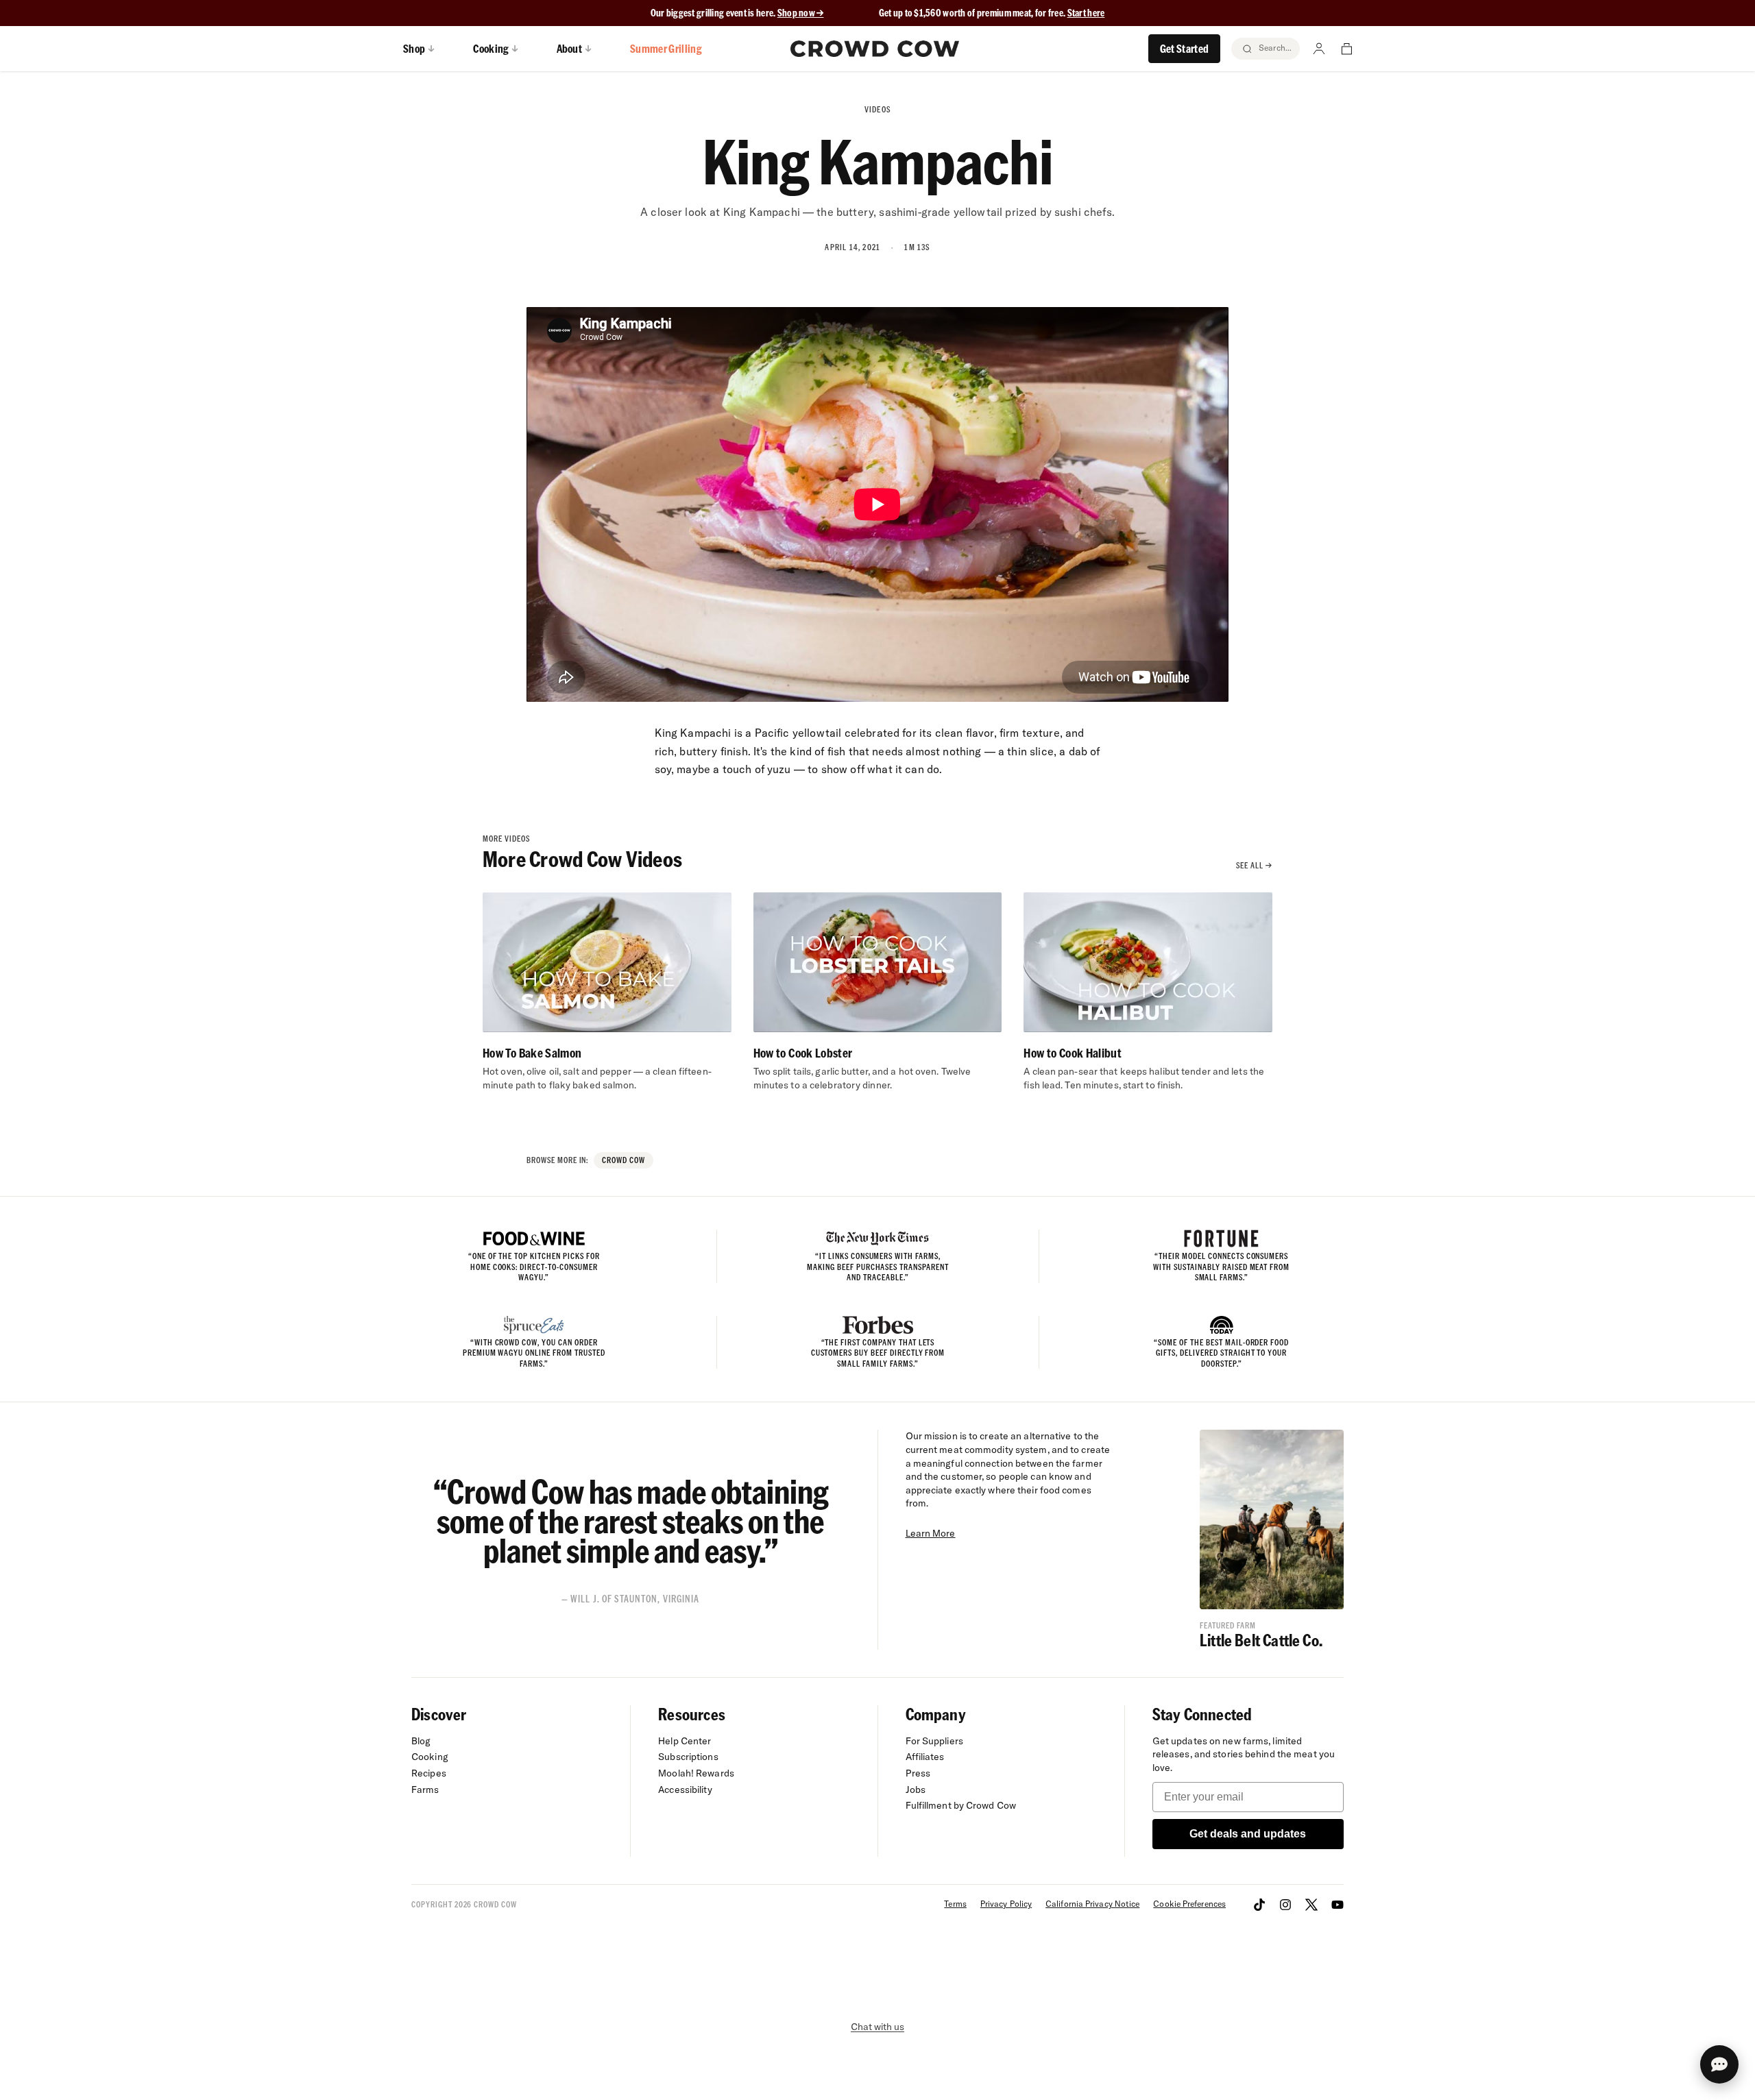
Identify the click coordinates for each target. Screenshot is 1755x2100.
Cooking (430, 1757)
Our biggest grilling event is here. (714, 13)
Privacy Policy (1006, 1904)
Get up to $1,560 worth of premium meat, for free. (992, 13)
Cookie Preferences (1189, 1904)
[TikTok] (1259, 1905)
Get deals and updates (1248, 1834)
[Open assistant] (1719, 2064)
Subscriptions (688, 1757)
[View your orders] (1346, 49)
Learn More (931, 1533)
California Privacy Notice (1092, 1904)
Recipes (429, 1773)
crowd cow (624, 1160)
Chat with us (877, 2027)
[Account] (1319, 49)
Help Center (685, 1741)
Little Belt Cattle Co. (1261, 1640)
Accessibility (685, 1790)
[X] (1311, 1905)
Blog (421, 1741)
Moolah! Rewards (696, 1773)
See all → (1254, 865)
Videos (877, 109)
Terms (955, 1904)
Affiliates (925, 1757)
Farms (425, 1790)
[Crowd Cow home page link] (875, 49)
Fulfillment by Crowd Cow (961, 1805)
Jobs (916, 1790)
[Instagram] (1285, 1905)
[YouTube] (1338, 1905)
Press (918, 1773)
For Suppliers (934, 1741)
